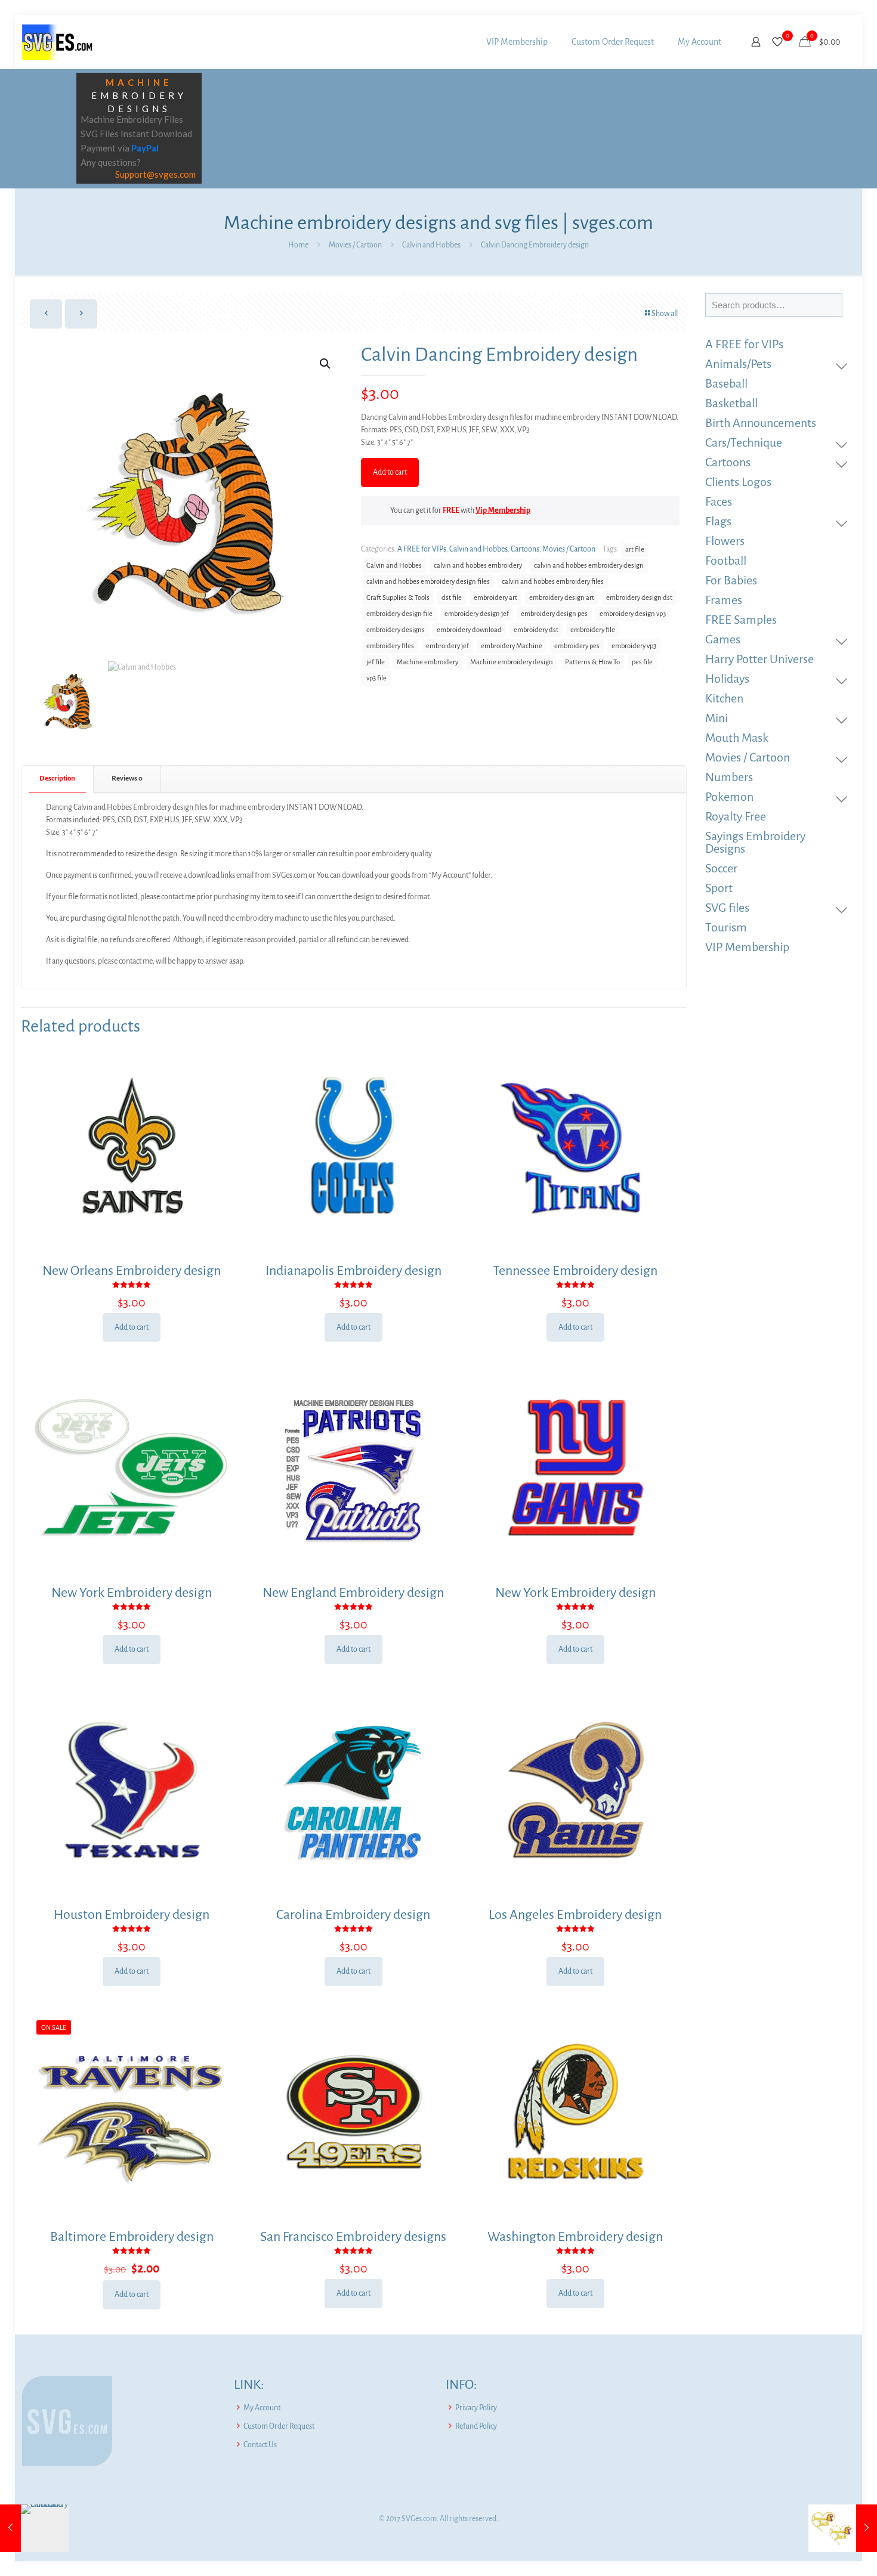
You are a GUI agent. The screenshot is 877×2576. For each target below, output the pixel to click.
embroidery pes (577, 646)
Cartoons (525, 549)
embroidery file (593, 630)
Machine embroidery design (512, 662)
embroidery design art (562, 598)
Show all (665, 314)
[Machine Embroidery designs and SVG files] (57, 42)
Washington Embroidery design (575, 2237)
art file (635, 549)
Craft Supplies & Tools (398, 598)
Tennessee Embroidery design (575, 1271)
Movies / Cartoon (355, 245)
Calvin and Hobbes (431, 245)
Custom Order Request (279, 2426)
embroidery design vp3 (633, 614)
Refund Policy (476, 2426)
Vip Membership (503, 510)
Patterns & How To (592, 662)
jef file (376, 662)
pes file (642, 662)
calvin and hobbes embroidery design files (428, 582)
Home (298, 245)
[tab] (58, 779)
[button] (326, 364)
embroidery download (469, 630)
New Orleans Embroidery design (132, 1271)
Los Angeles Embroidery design (575, 1915)
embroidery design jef (477, 614)
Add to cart (390, 472)
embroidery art (495, 598)
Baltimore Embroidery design (132, 2237)
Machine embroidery (427, 662)
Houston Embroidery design (132, 1915)
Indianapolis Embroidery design (353, 1271)
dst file (452, 598)
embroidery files (390, 646)
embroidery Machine (512, 646)
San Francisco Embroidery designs (353, 2237)
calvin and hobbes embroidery (478, 566)
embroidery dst (536, 630)
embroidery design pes (554, 614)
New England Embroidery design (353, 1593)
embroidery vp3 (634, 646)
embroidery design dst (639, 598)
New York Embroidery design (132, 1593)
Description (57, 778)
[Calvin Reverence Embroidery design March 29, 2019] (34, 2528)
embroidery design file (399, 614)
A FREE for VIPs (422, 549)
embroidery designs (396, 630)
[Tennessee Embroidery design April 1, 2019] (843, 2528)
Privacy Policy (476, 2408)
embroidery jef (447, 646)
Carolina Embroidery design (353, 1915)
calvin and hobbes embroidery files (553, 582)
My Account (262, 2408)
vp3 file (376, 678)
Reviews (127, 778)
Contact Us (260, 2445)
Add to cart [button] (132, 1327)
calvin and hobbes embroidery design (589, 566)
